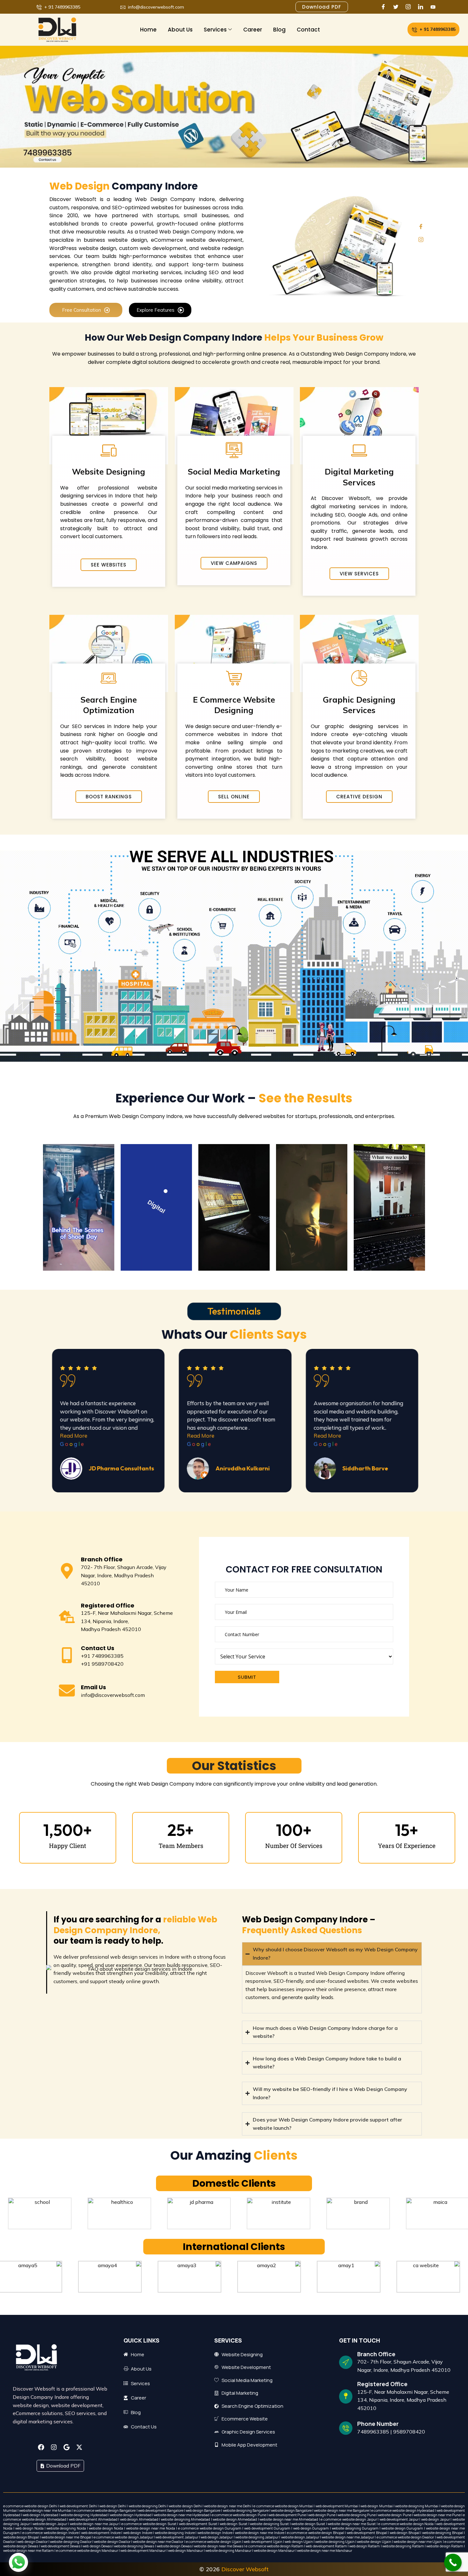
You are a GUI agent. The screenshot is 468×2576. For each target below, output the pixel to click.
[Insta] (410, 7)
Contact (308, 30)
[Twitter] (397, 7)
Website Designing (109, 472)
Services (215, 30)
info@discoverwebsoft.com (113, 1695)
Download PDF (63, 2466)
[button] (18, 2562)
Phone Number (378, 2424)
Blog (279, 30)
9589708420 (409, 2432)
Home (148, 30)
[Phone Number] (346, 2428)
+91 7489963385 (102, 1656)
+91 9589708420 (102, 1664)
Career (253, 30)
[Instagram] (421, 239)
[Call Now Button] (453, 2562)
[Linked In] (422, 7)
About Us (180, 30)
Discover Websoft (245, 2569)
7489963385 (373, 2432)
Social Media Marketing (234, 472)
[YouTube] (434, 7)
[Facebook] (385, 7)
